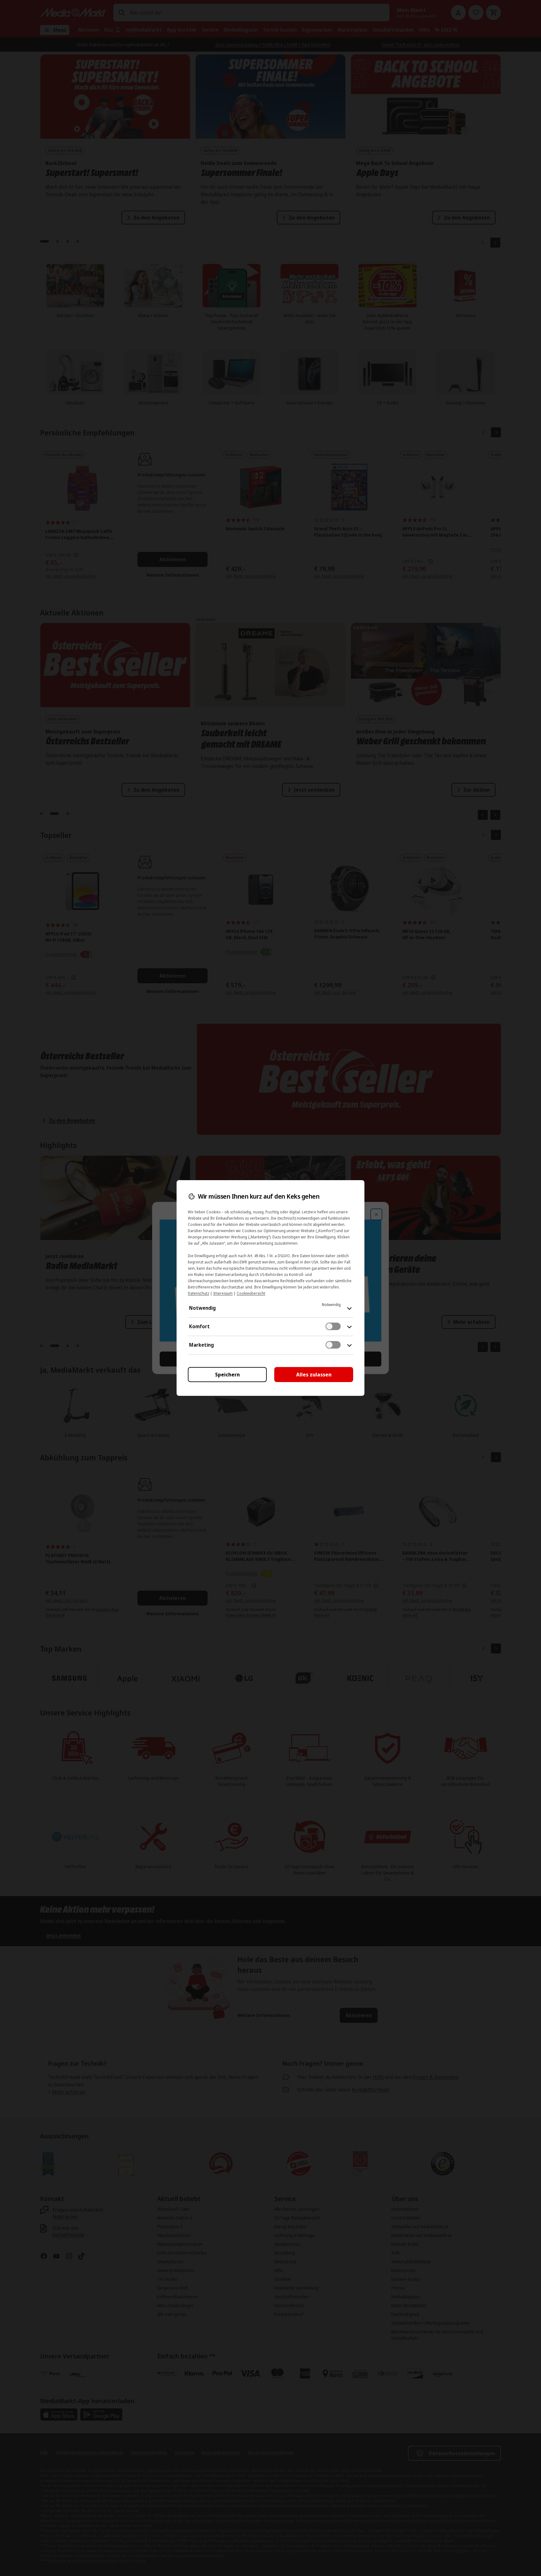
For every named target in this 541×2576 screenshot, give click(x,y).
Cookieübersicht (251, 1293)
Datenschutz (198, 1293)
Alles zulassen (314, 1375)
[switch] (333, 1326)
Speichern (227, 1375)
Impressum (223, 1293)
